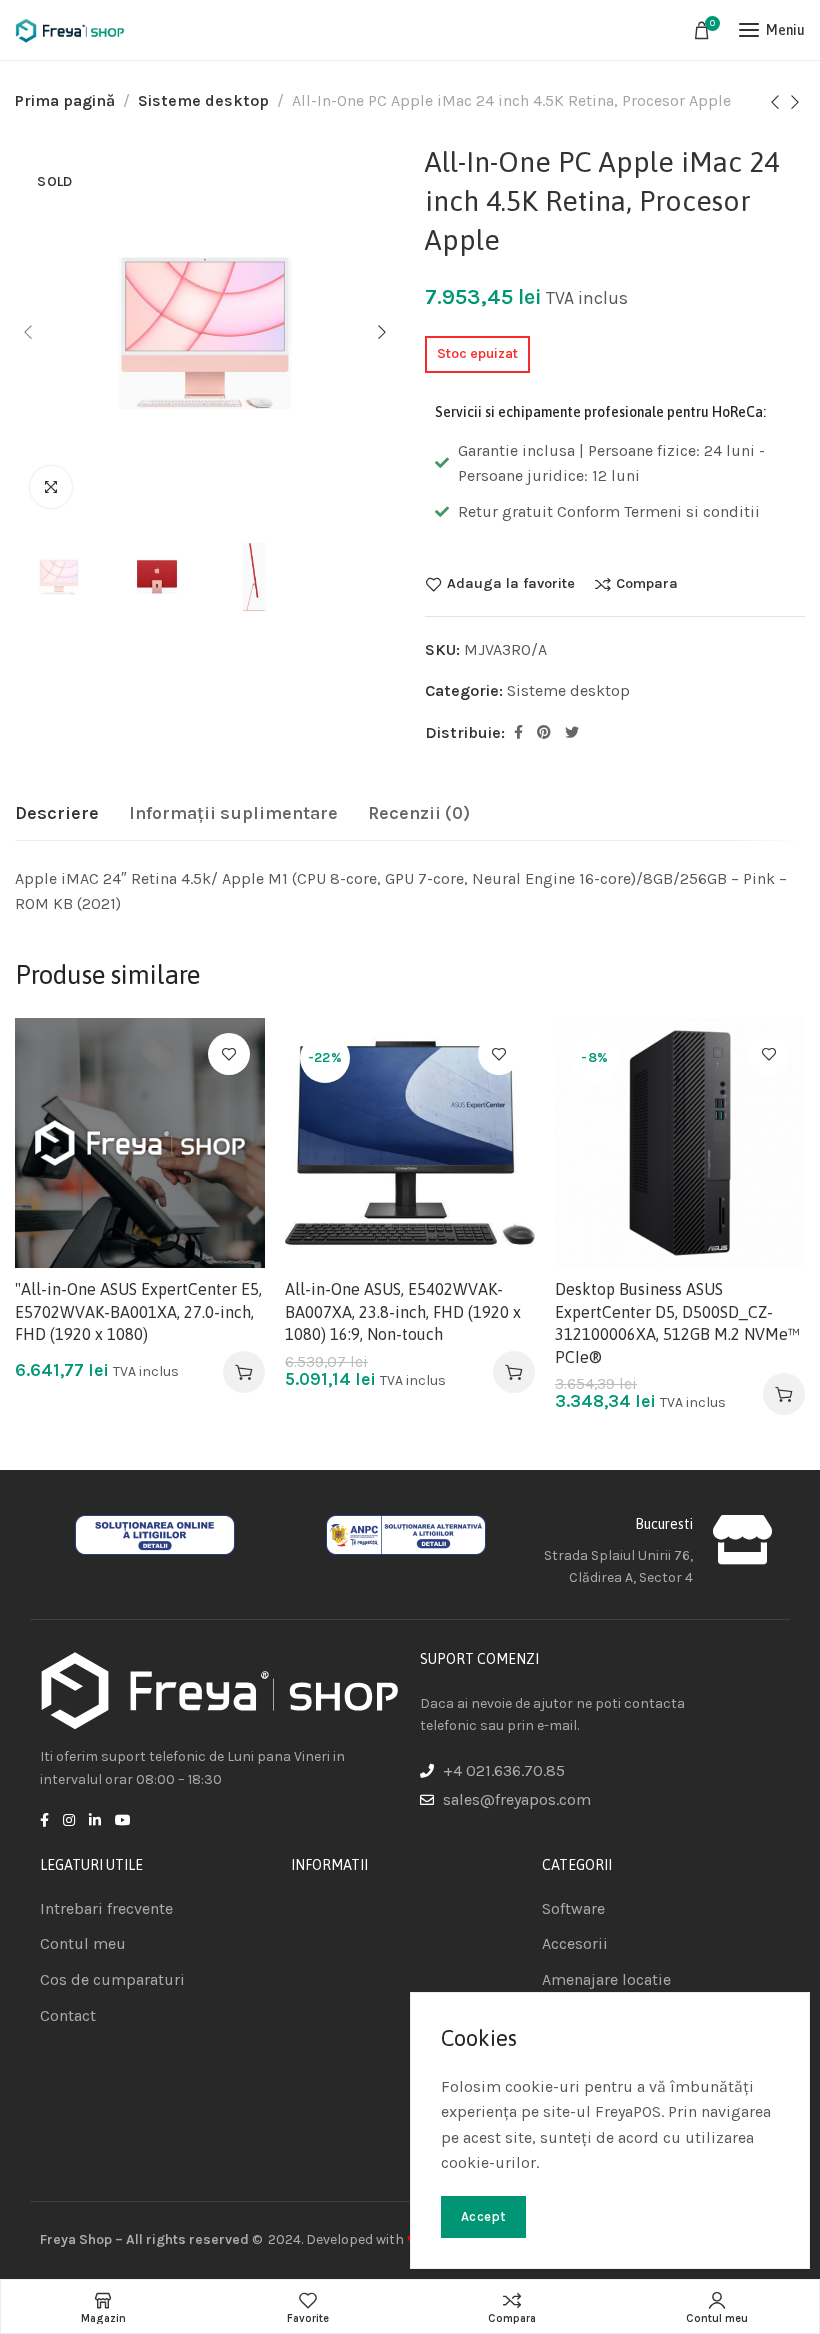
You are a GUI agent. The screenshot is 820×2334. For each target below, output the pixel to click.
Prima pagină (65, 100)
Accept (483, 2216)
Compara (647, 584)
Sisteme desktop (203, 100)
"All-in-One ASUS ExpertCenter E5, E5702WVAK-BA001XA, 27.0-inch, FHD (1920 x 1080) (138, 1311)
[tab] (57, 814)
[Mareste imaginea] (51, 487)
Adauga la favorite (511, 584)
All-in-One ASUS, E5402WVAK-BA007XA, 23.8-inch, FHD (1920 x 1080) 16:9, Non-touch (403, 1311)
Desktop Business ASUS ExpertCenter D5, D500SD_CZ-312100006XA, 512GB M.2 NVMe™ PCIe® (677, 1322)
